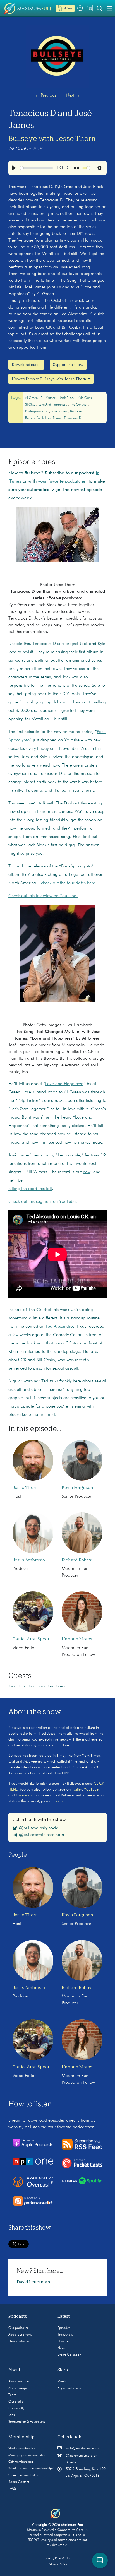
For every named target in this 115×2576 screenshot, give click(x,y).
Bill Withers (49, 398)
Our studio (16, 2402)
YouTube (91, 1789)
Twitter (77, 1789)
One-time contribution (24, 2475)
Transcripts (65, 2335)
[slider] (36, 168)
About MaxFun (19, 2382)
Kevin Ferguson (77, 1488)
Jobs (12, 2415)
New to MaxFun (19, 2341)
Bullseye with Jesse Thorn (52, 138)
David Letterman (33, 2282)
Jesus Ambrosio (29, 1560)
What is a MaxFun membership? (31, 2469)
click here (60, 1801)
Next (73, 95)
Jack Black (68, 398)
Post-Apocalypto (37, 411)
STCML (31, 405)
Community (16, 2408)
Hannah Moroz (77, 1639)
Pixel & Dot (63, 2558)
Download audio (26, 365)
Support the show (68, 365)
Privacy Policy (58, 2565)
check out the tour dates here (68, 883)
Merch (62, 2382)
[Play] (14, 168)
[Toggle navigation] (109, 8)
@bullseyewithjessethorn (41, 1835)
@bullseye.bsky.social (39, 1828)
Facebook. (25, 1795)
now (87, 1172)
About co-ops (18, 2388)
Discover (64, 2341)
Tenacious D (73, 418)
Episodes (64, 2328)
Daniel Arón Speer (31, 1639)
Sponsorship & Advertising (27, 2422)
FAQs (12, 2489)
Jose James (60, 411)
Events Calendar (69, 2355)
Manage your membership (27, 2455)
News (61, 2348)
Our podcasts (18, 2328)
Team (12, 2395)
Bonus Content (19, 2482)
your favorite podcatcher (63, 481)
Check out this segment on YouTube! (43, 1202)
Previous (45, 95)
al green (32, 398)
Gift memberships (21, 2462)
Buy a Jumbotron (69, 2388)
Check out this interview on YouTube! (43, 896)
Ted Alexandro (59, 1327)
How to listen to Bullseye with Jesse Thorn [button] (49, 379)
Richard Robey (76, 1560)
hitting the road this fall (30, 1189)
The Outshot (79, 405)
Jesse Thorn (25, 1488)
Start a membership (22, 2449)
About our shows (20, 2335)
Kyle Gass (85, 398)
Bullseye (76, 411)
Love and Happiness (53, 405)
